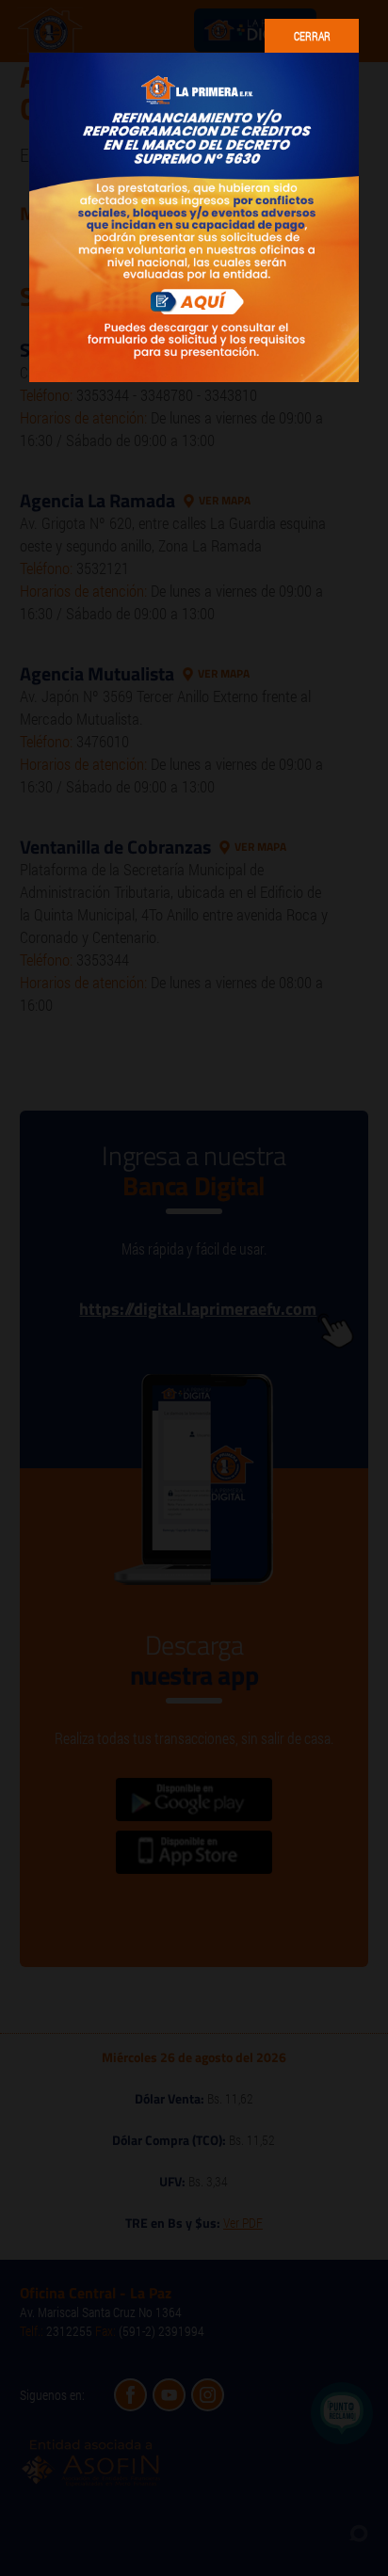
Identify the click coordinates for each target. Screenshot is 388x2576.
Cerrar (312, 36)
